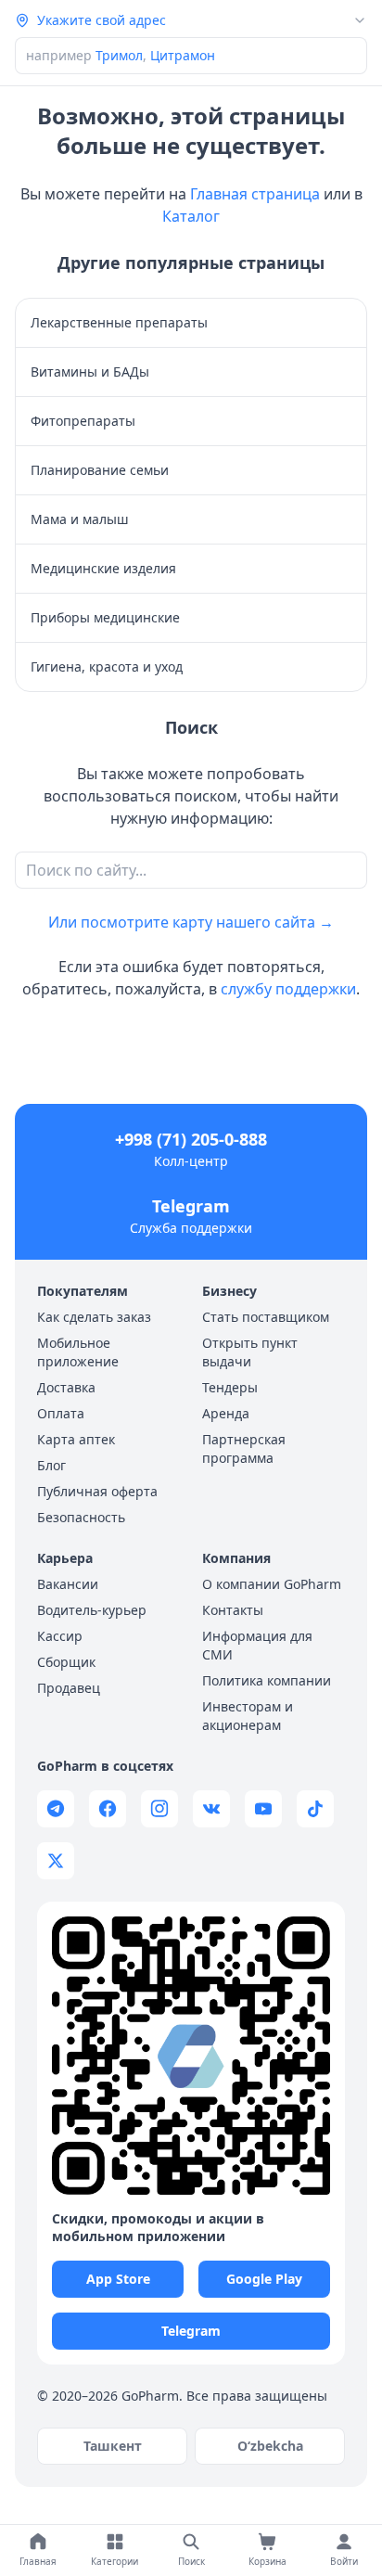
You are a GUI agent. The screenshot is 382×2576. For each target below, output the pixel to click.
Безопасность (81, 1517)
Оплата (61, 1413)
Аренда (226, 1413)
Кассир (60, 1636)
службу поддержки (288, 989)
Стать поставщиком (266, 1317)
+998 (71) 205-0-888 (191, 1139)
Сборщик (66, 1662)
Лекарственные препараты (119, 322)
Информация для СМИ (257, 1645)
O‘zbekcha (270, 2446)
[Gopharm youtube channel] (263, 1809)
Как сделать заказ (94, 1317)
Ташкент (113, 2446)
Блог (51, 1465)
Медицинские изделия (103, 568)
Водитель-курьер (92, 1610)
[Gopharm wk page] (211, 1809)
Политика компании (267, 1680)
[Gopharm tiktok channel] (315, 1809)
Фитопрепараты (83, 421)
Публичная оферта (97, 1491)
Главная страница (255, 194)
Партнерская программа (244, 1448)
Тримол (119, 55)
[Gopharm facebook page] (108, 1809)
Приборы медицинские (105, 617)
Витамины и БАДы (90, 372)
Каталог (191, 216)
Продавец (69, 1688)
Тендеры (230, 1387)
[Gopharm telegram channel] (56, 1809)
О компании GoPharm (272, 1584)
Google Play (264, 2279)
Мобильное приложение (78, 1352)
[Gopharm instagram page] (159, 1809)
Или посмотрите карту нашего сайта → (191, 922)
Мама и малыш (80, 519)
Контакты (233, 1610)
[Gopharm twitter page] (56, 1861)
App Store (118, 2279)
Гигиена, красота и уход (107, 666)
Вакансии (68, 1584)
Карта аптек (76, 1439)
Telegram (191, 1206)
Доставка (66, 1387)
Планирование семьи (100, 470)
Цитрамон (183, 55)
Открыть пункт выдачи (250, 1352)
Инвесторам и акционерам (248, 1716)
